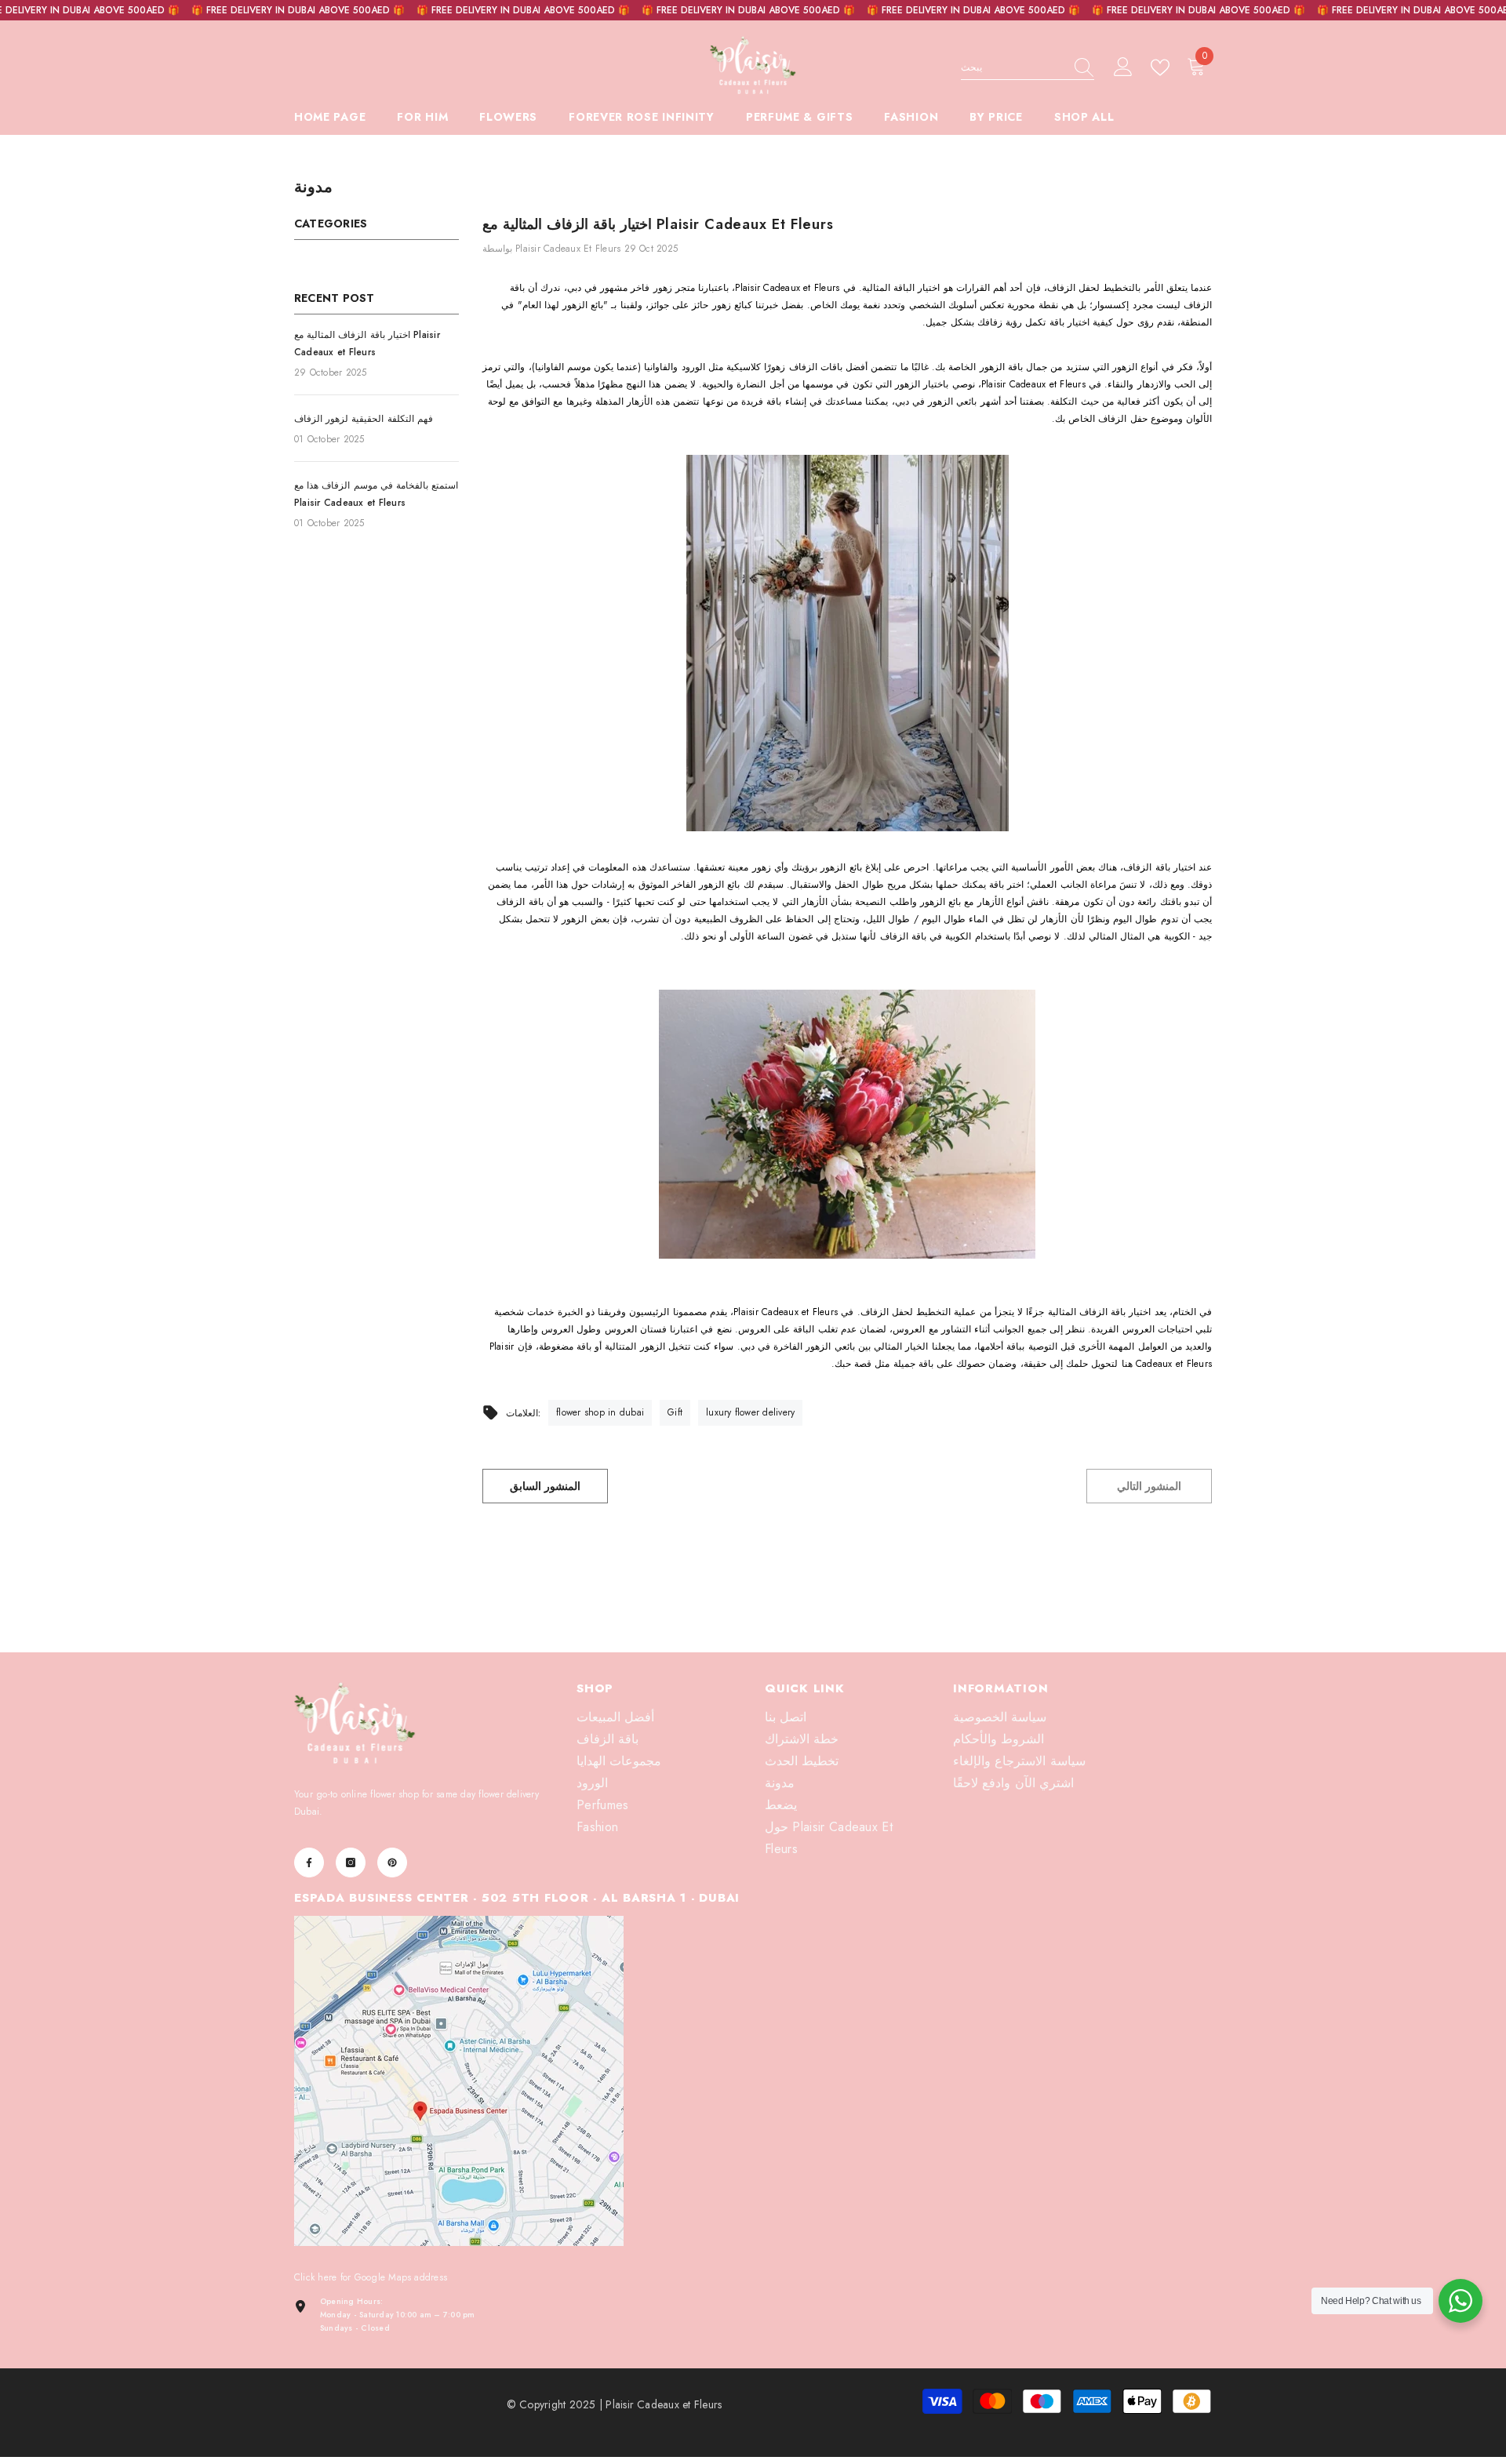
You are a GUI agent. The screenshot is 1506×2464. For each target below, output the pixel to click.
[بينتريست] (392, 1863)
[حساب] (1123, 67)
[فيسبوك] (309, 1863)
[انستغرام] (351, 1863)
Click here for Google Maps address (371, 2277)
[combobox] (1013, 67)
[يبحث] (1028, 68)
